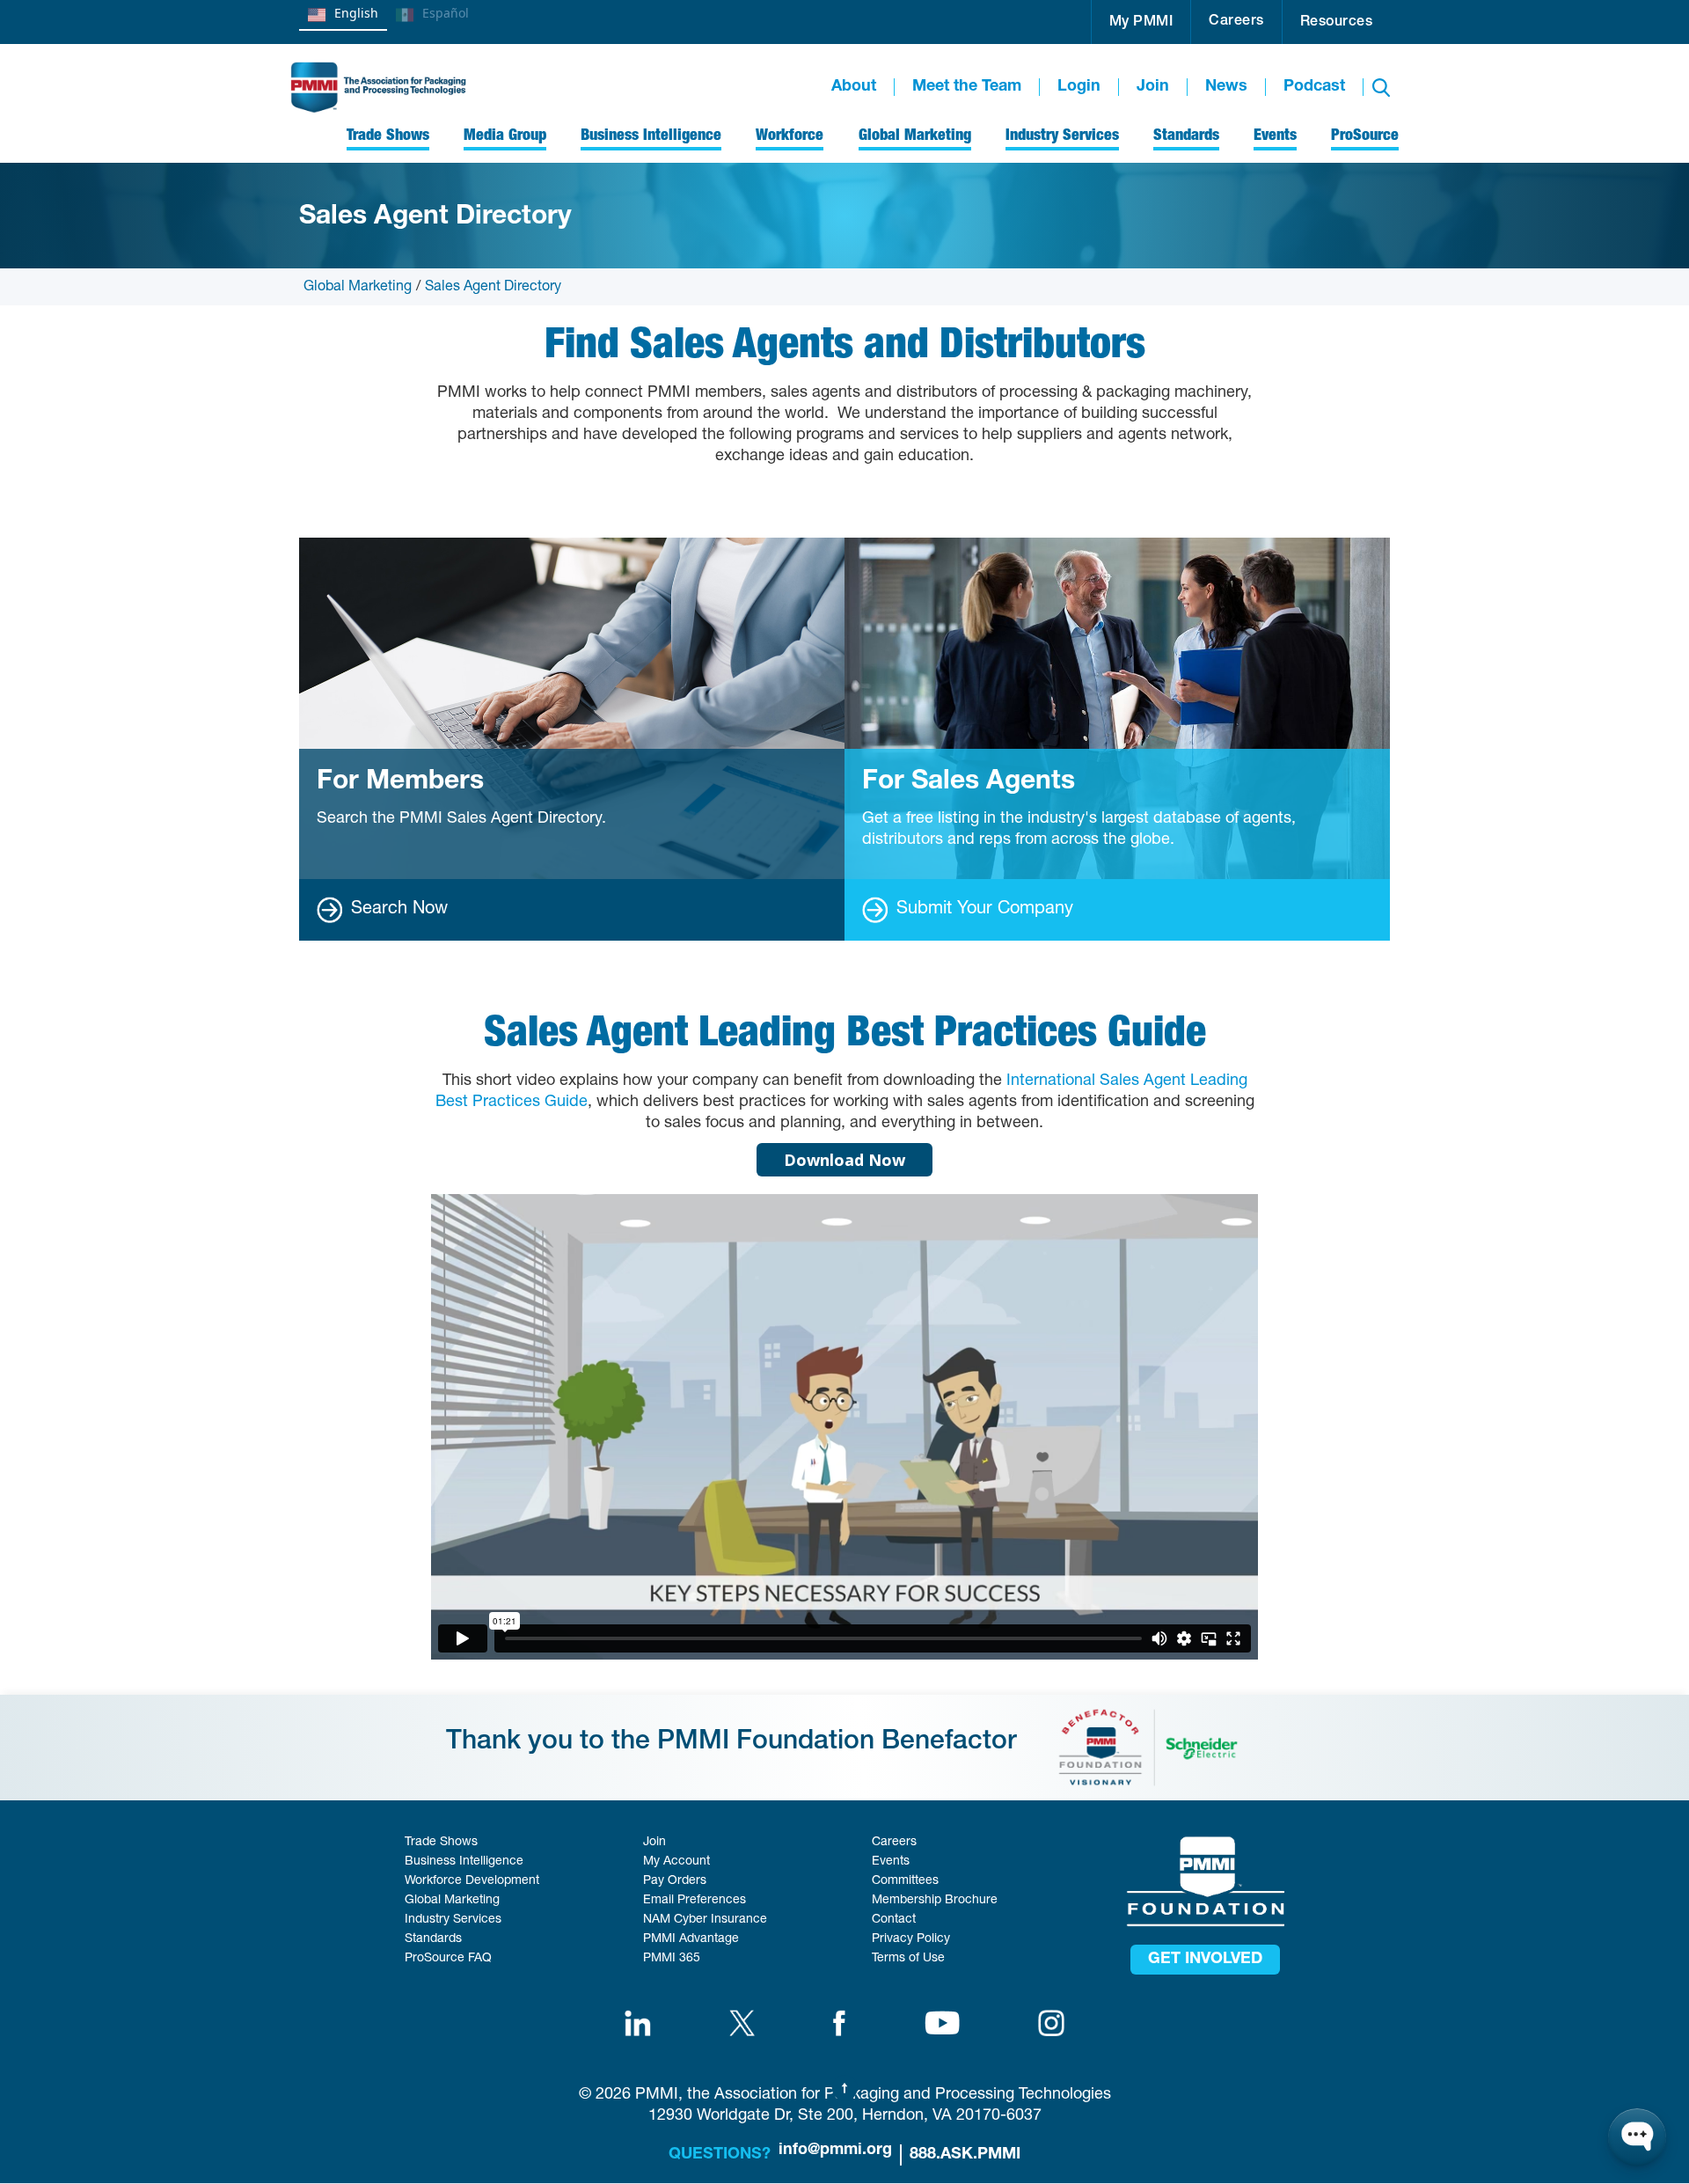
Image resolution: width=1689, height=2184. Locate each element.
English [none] (356, 13)
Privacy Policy (911, 1939)
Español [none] (446, 13)
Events (891, 1862)
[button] (1141, 22)
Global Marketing (358, 288)
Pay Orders (675, 1881)
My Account (676, 1862)
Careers (1236, 22)
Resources (1337, 23)
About (854, 87)
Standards (433, 1939)
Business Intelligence (464, 1862)
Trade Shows (441, 1843)
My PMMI (1141, 23)
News (1226, 87)
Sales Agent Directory (493, 288)
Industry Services (453, 1920)
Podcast (1314, 87)
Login (1079, 87)
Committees (905, 1881)
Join (1153, 87)
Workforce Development (472, 1881)
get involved (1205, 1960)
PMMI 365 (672, 1959)
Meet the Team (967, 87)
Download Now (844, 1160)
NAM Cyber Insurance (705, 1920)
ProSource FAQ (448, 1959)
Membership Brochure (935, 1901)
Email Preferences (695, 1901)
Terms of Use (908, 1959)
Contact (894, 1920)
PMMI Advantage (691, 1939)
